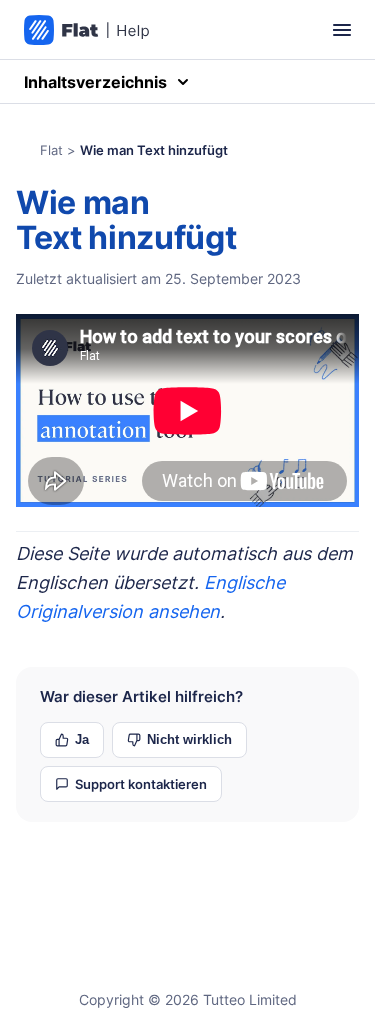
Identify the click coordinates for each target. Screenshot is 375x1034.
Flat (51, 150)
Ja (82, 739)
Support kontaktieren (141, 784)
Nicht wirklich (189, 739)
